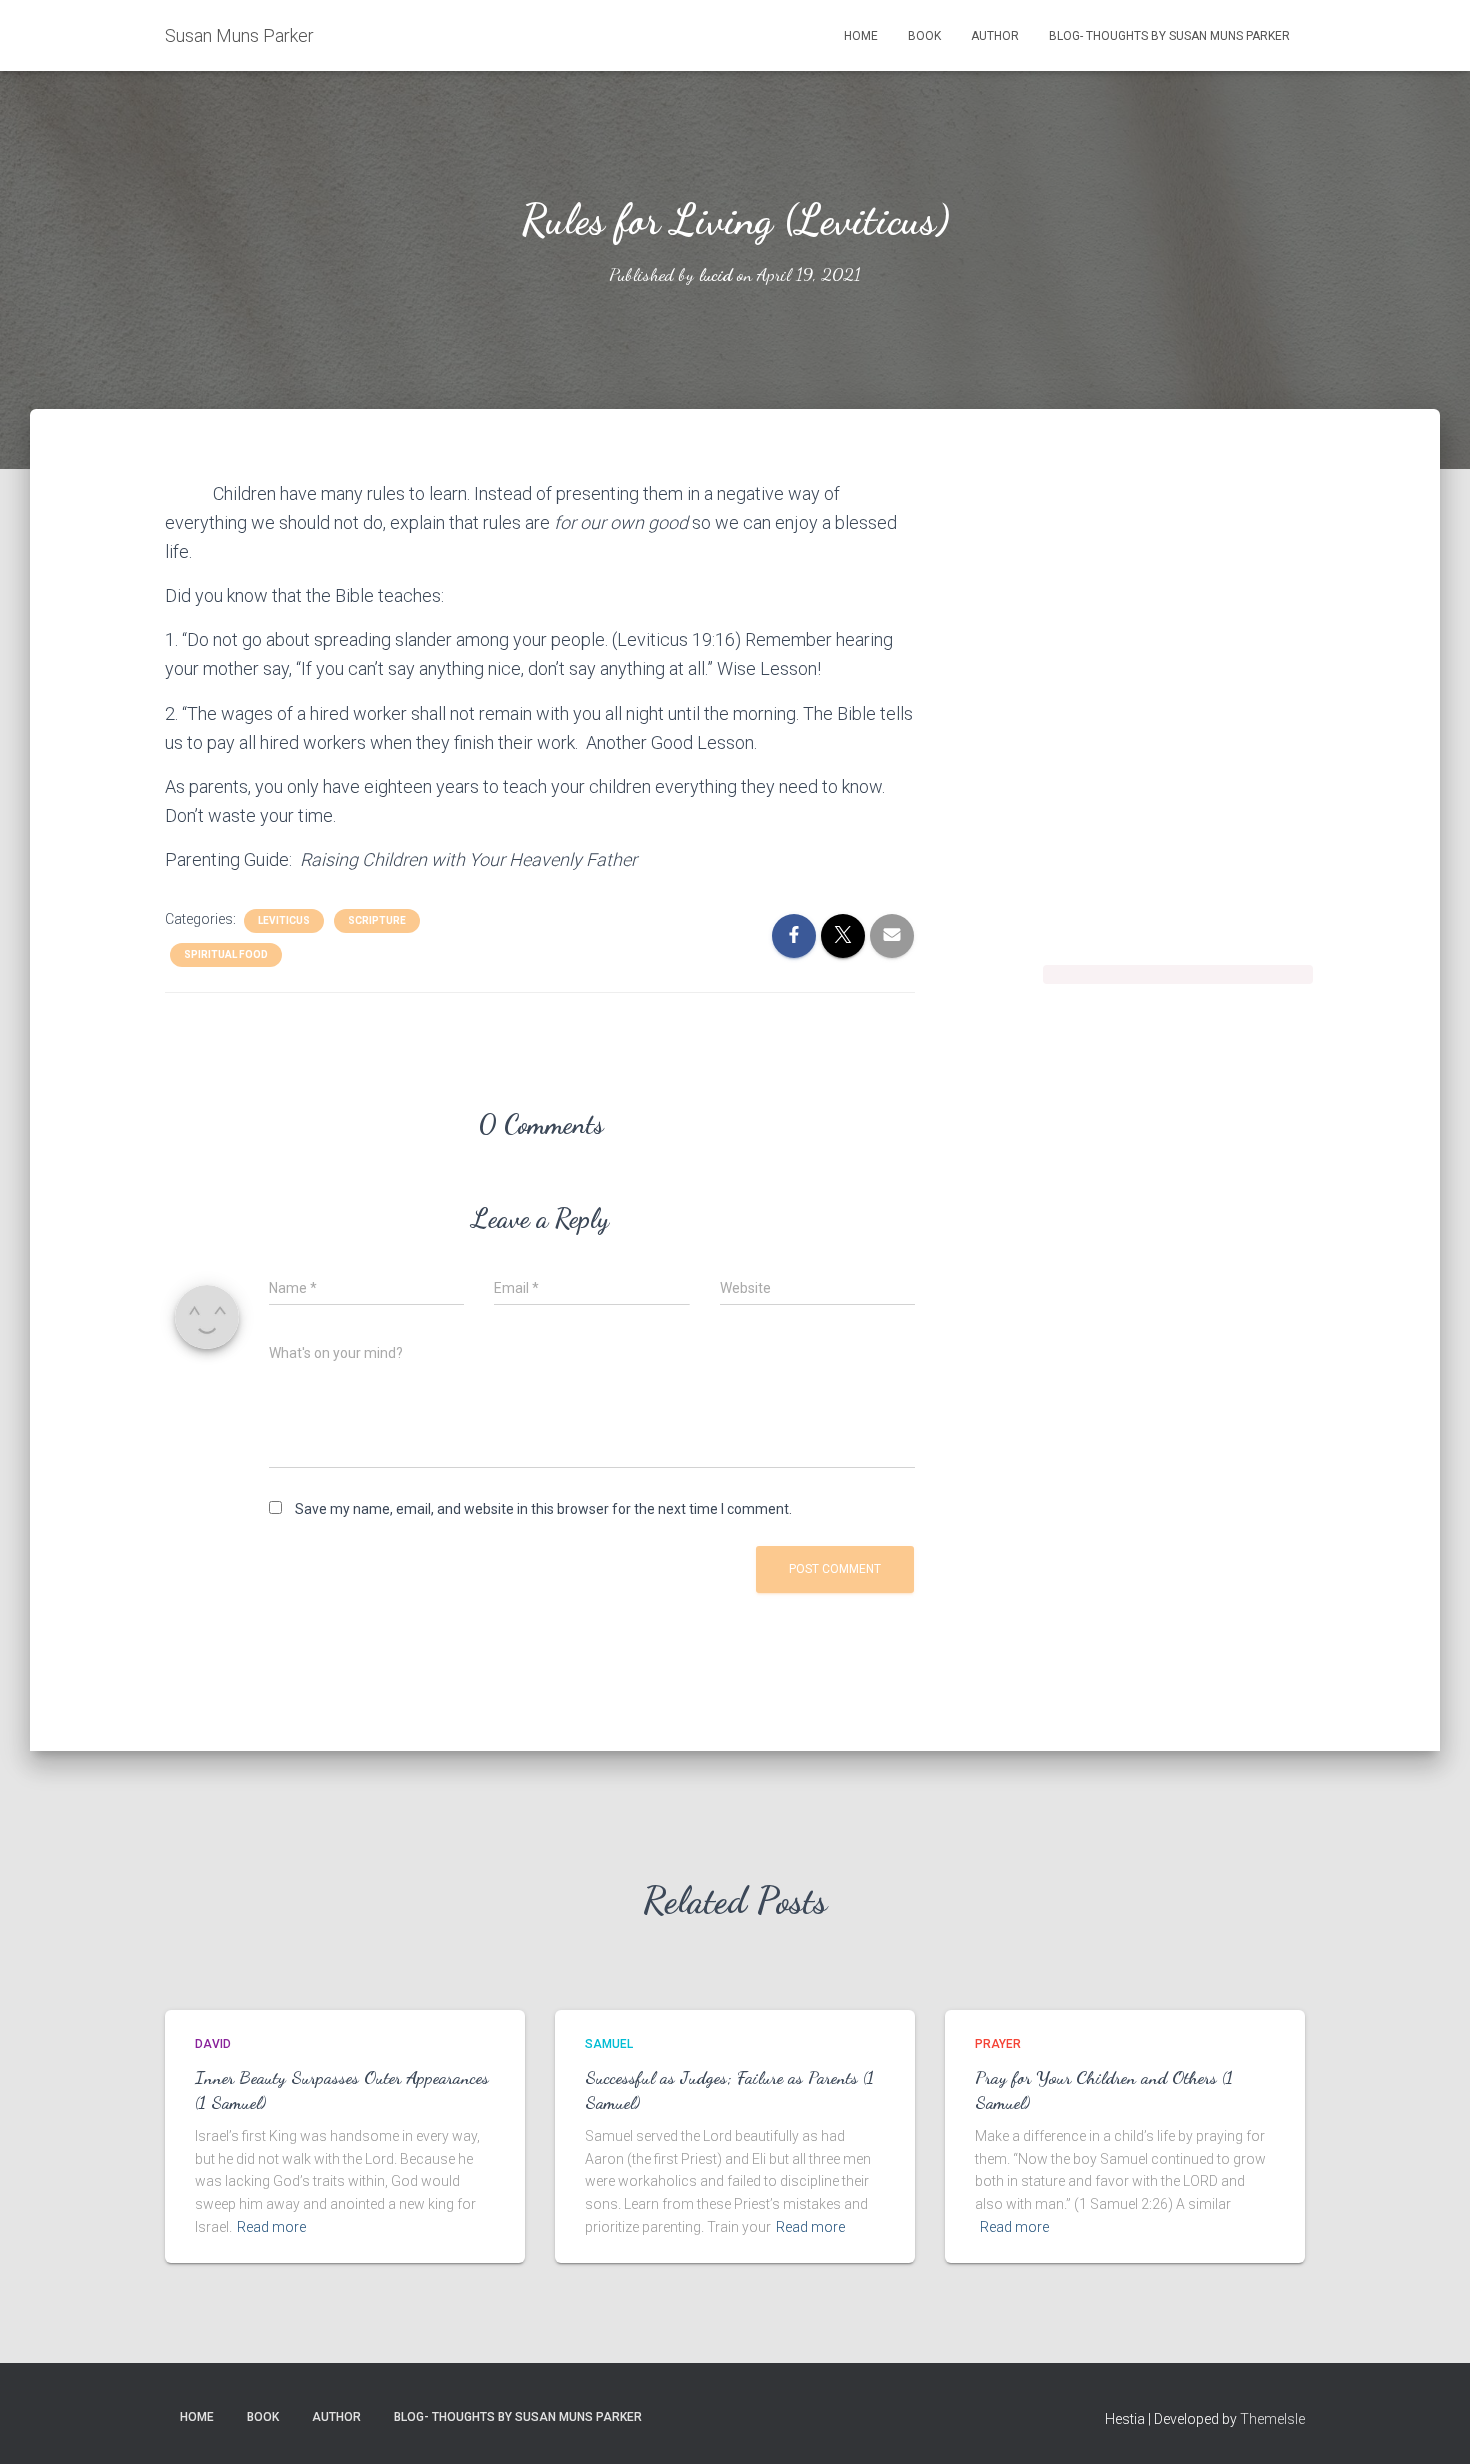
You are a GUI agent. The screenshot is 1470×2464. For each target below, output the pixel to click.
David (213, 2044)
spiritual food (226, 954)
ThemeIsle (1272, 2419)
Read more (271, 2227)
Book (924, 36)
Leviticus (284, 920)
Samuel (609, 2044)
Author (995, 36)
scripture (377, 920)
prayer (998, 2044)
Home (861, 36)
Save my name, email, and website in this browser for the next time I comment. (543, 1509)
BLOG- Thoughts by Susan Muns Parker (1169, 36)
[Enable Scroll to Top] (1430, 2424)
